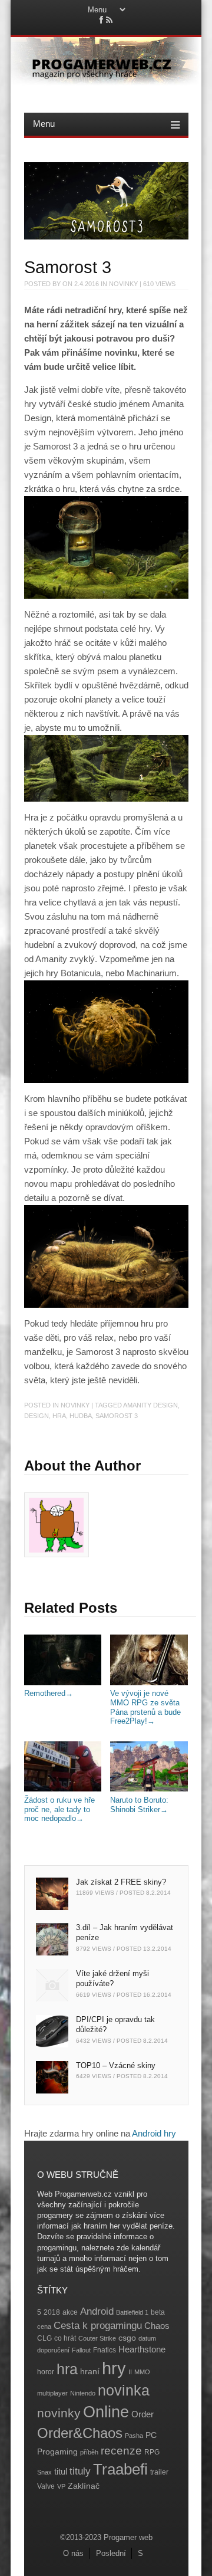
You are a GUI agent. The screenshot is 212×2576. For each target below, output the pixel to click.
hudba (81, 1416)
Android (97, 2311)
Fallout (81, 2350)
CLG (44, 2338)
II (130, 2372)
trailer (159, 2472)
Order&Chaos (80, 2433)
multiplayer (52, 2393)
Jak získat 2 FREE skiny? (121, 1882)
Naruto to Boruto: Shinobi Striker (139, 1804)
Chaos (157, 2326)
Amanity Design (150, 1405)
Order (143, 2414)
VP (61, 2486)
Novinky (123, 284)
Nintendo (83, 2393)
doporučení (53, 2350)
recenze (121, 2451)
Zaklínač (84, 2486)
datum (147, 2338)
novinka (124, 2390)
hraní (90, 2372)
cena (44, 2326)
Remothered (49, 1693)
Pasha (134, 2436)
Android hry (154, 2133)
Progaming (57, 2452)
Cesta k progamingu (98, 2326)
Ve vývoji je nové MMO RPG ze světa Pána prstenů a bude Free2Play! (145, 1707)
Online (106, 2412)
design (37, 1416)
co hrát (65, 2338)
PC (151, 2435)
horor (46, 2372)
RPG (152, 2452)
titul (61, 2471)
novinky (59, 2413)
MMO (142, 2372)
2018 (52, 2312)
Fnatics (105, 2350)
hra (59, 1416)
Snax (44, 2472)
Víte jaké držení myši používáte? (112, 1978)
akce (70, 2312)
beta (158, 2312)
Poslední (111, 2553)
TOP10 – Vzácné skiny (116, 2065)
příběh (89, 2452)
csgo (127, 2338)
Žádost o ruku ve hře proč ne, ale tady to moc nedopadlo (59, 1809)
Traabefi (120, 2469)
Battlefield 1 (132, 2312)
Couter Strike (97, 2338)
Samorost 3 (117, 1416)
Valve (46, 2486)
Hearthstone (142, 2349)
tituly (80, 2471)
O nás (73, 2553)
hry (114, 2368)
